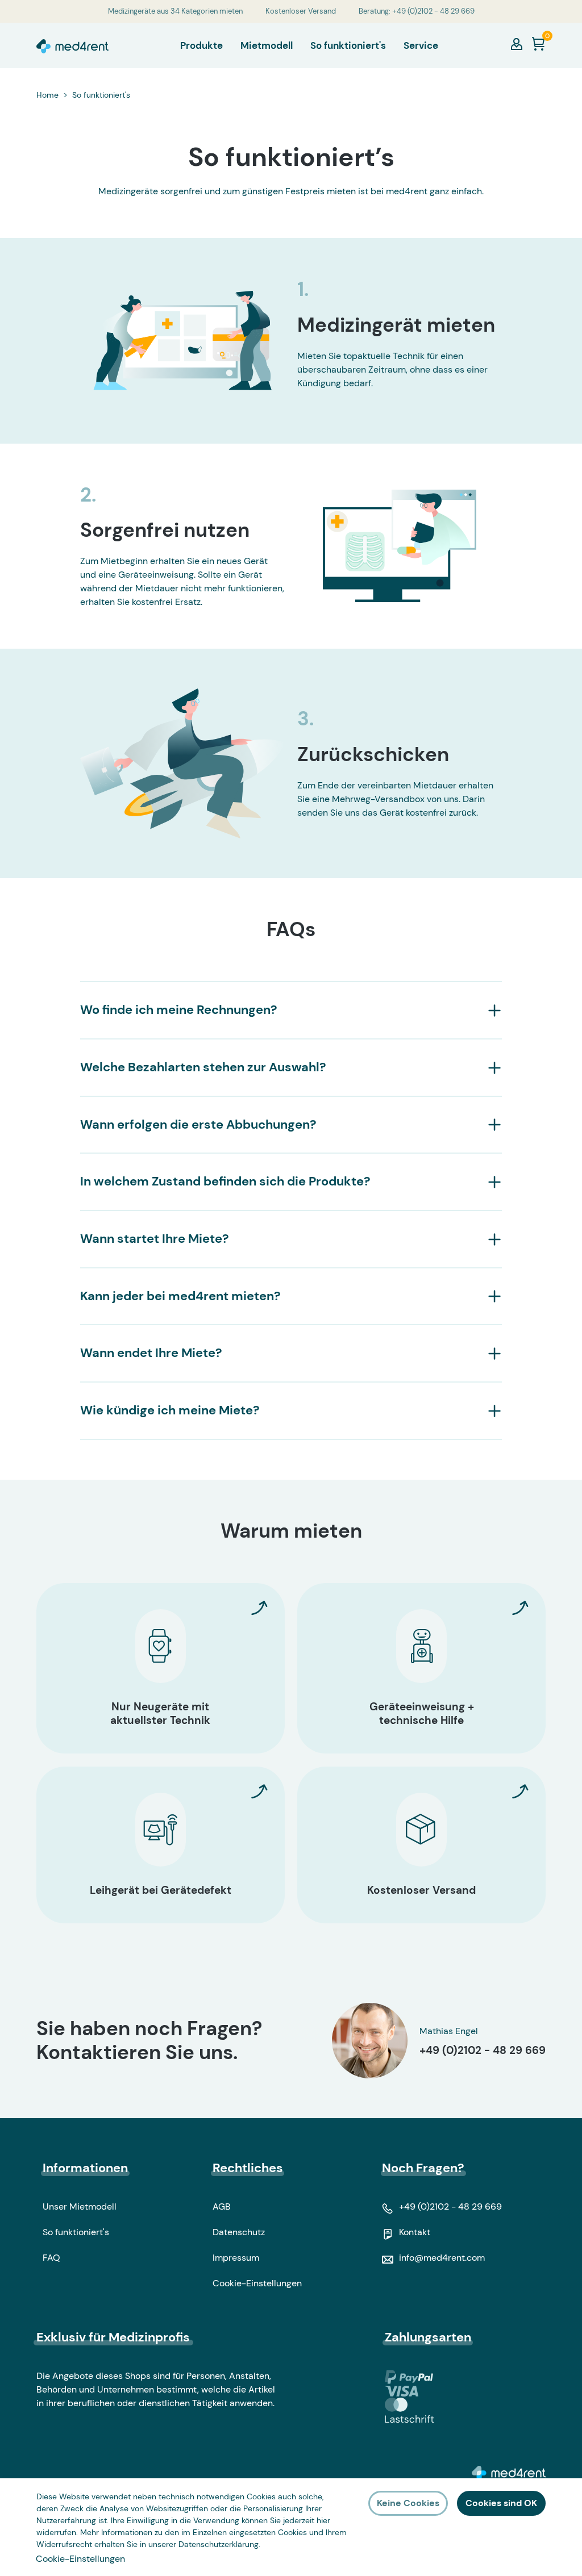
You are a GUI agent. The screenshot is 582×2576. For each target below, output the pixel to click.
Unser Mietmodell (80, 2206)
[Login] (517, 44)
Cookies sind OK (501, 2503)
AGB (222, 2206)
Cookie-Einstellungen (257, 2283)
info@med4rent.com (442, 2258)
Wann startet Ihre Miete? (155, 1239)
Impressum (236, 2258)
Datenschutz (239, 2232)
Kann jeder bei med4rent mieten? (180, 1297)
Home (47, 95)
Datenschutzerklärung (219, 2544)
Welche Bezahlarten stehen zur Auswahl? (203, 1068)
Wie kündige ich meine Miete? (170, 1411)
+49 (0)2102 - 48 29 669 (483, 2050)
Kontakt (415, 2232)
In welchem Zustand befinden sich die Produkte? (225, 1182)
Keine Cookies (408, 2503)
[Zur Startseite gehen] (72, 45)
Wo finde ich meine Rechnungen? (179, 1010)
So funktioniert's (76, 2232)
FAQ (51, 2258)
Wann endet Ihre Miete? (151, 1353)
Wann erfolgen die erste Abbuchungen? (198, 1125)
